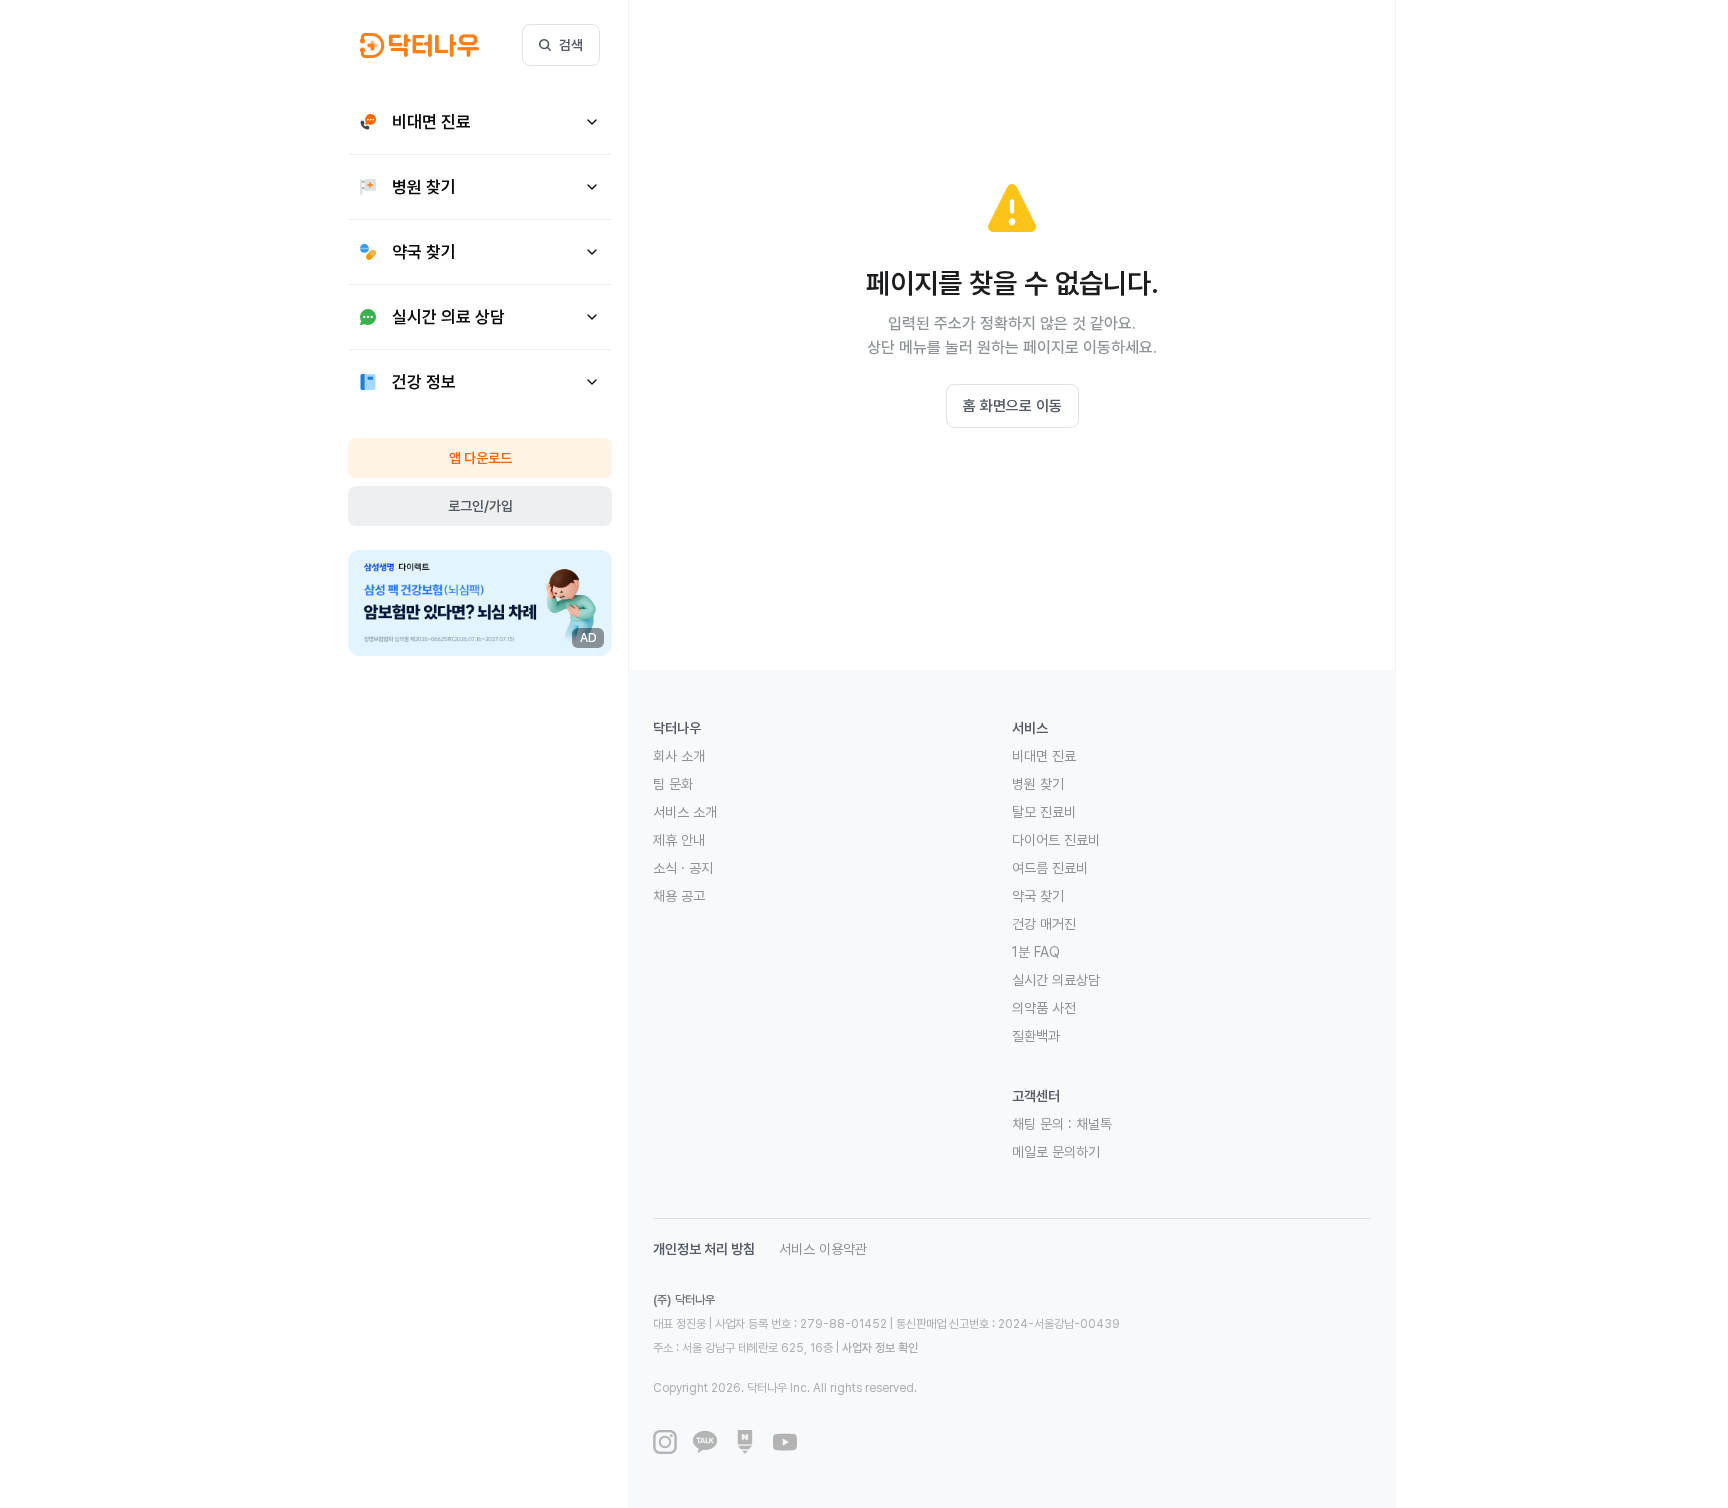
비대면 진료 (1044, 756)
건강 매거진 (1044, 924)
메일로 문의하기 (1056, 1152)
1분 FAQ (1036, 952)
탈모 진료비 (1044, 812)
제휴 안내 (679, 840)
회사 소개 (679, 756)
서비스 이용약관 (823, 1249)
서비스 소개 (685, 812)
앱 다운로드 (480, 458)
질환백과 (1036, 1036)
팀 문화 (673, 784)
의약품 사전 (1044, 1008)
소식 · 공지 (683, 868)
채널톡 (1094, 1124)
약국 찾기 (1038, 896)
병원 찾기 (1038, 784)
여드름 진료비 (1050, 868)
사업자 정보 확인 (880, 1348)
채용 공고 (679, 896)
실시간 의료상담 (1056, 980)
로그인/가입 (480, 506)
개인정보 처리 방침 (704, 1249)
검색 (571, 45)
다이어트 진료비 (1056, 840)
